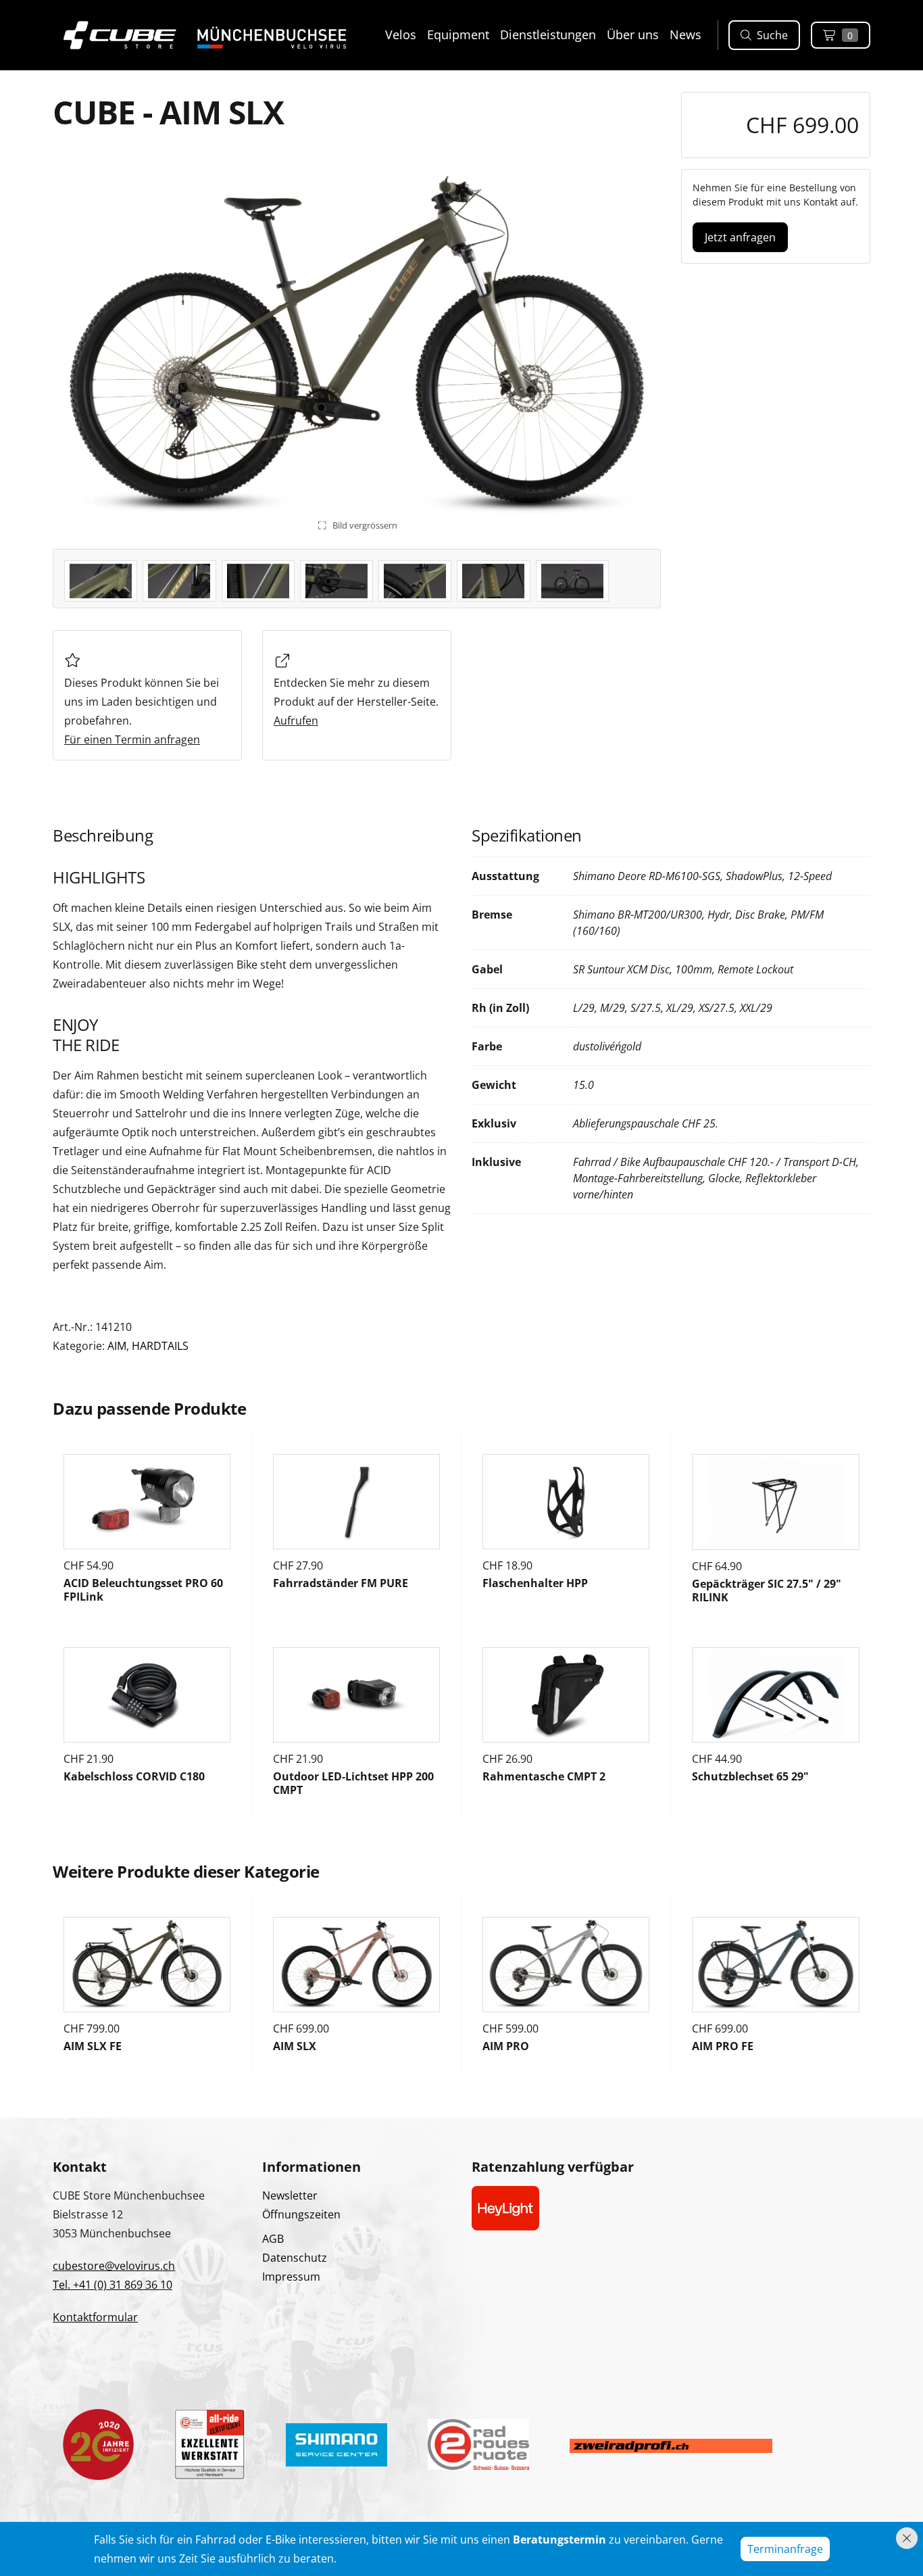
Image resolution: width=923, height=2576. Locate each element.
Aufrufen (296, 721)
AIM (117, 1346)
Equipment (458, 34)
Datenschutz (295, 2258)
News (685, 34)
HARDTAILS (160, 1346)
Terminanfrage (785, 2549)
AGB (273, 2239)
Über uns (633, 34)
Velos (401, 34)
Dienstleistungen (548, 34)
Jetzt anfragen (740, 237)
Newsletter (290, 2195)
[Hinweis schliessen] (907, 2538)
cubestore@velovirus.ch (114, 2266)
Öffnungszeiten (301, 2214)
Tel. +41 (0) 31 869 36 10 (113, 2285)
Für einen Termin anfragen (132, 739)
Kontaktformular (95, 2317)
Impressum (291, 2277)
